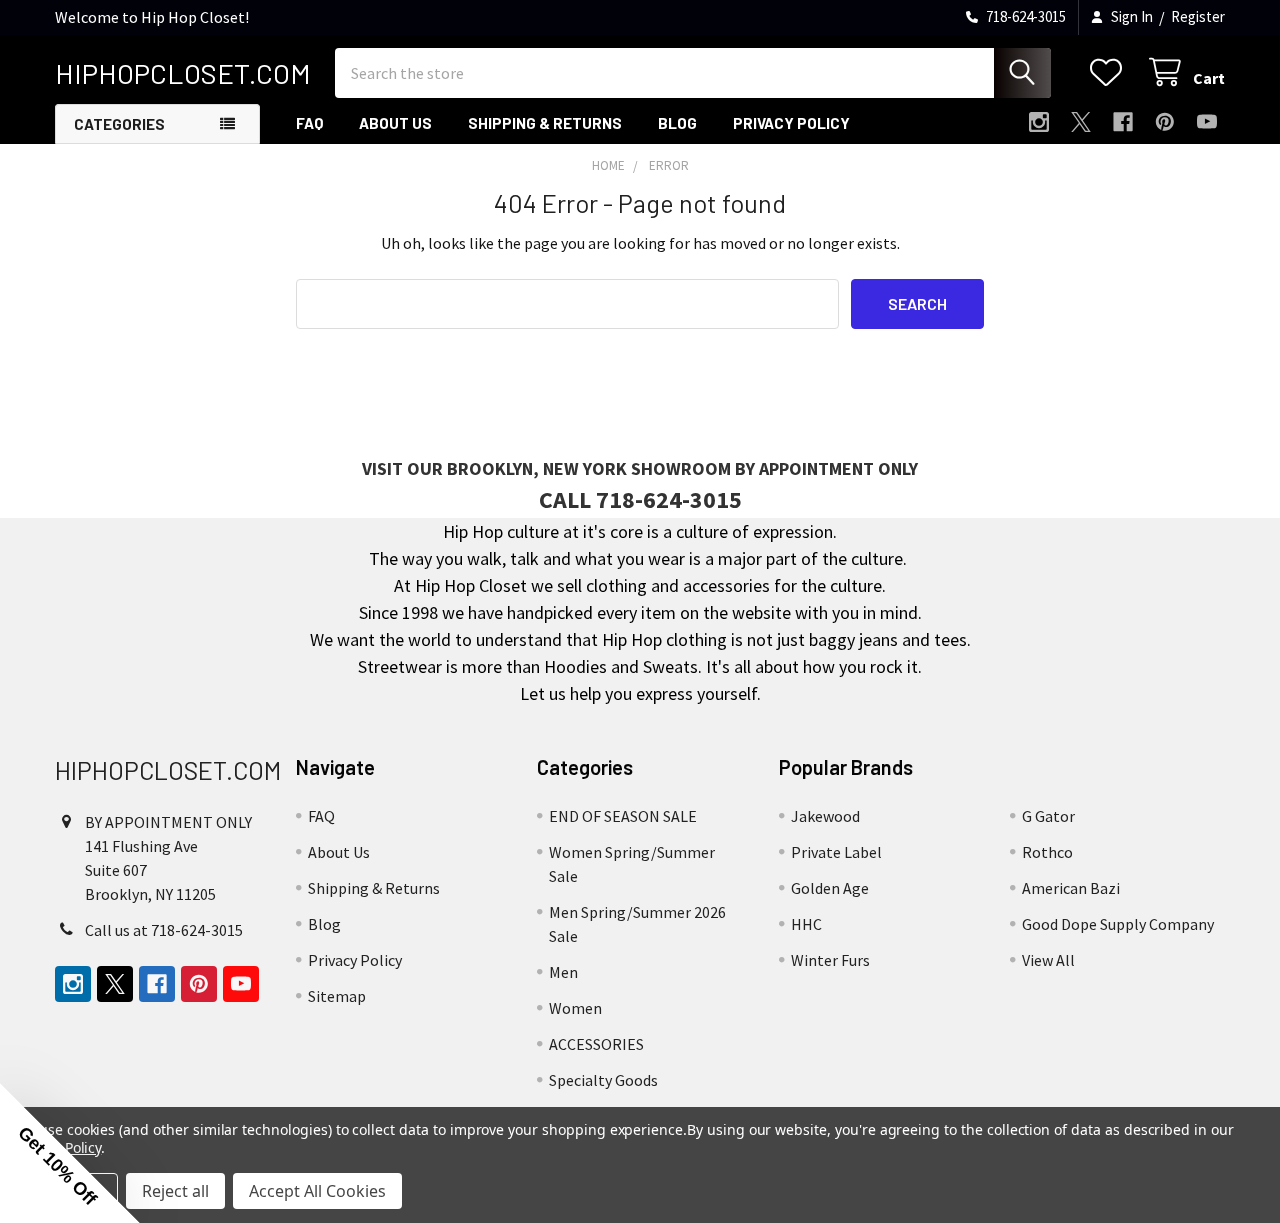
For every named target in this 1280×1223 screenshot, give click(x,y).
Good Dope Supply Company (1118, 924)
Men (563, 972)
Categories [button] (119, 124)
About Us (395, 123)
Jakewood (825, 816)
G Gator (1048, 816)
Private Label (836, 852)
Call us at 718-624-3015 (164, 930)
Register (1198, 16)
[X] (1081, 122)
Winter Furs (830, 960)
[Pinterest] (1165, 122)
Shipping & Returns (545, 123)
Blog (677, 123)
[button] (70, 1153)
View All (1048, 960)
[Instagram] (1039, 122)
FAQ (309, 123)
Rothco (1047, 852)
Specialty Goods (603, 1080)
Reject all (175, 1191)
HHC (806, 924)
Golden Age (830, 888)
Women (575, 1008)
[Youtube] (1207, 122)
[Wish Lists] (1110, 72)
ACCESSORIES (596, 1044)
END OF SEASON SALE (623, 816)
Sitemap (337, 996)
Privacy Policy (791, 123)
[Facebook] (1123, 122)
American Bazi (1071, 888)
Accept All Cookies (317, 1191)
